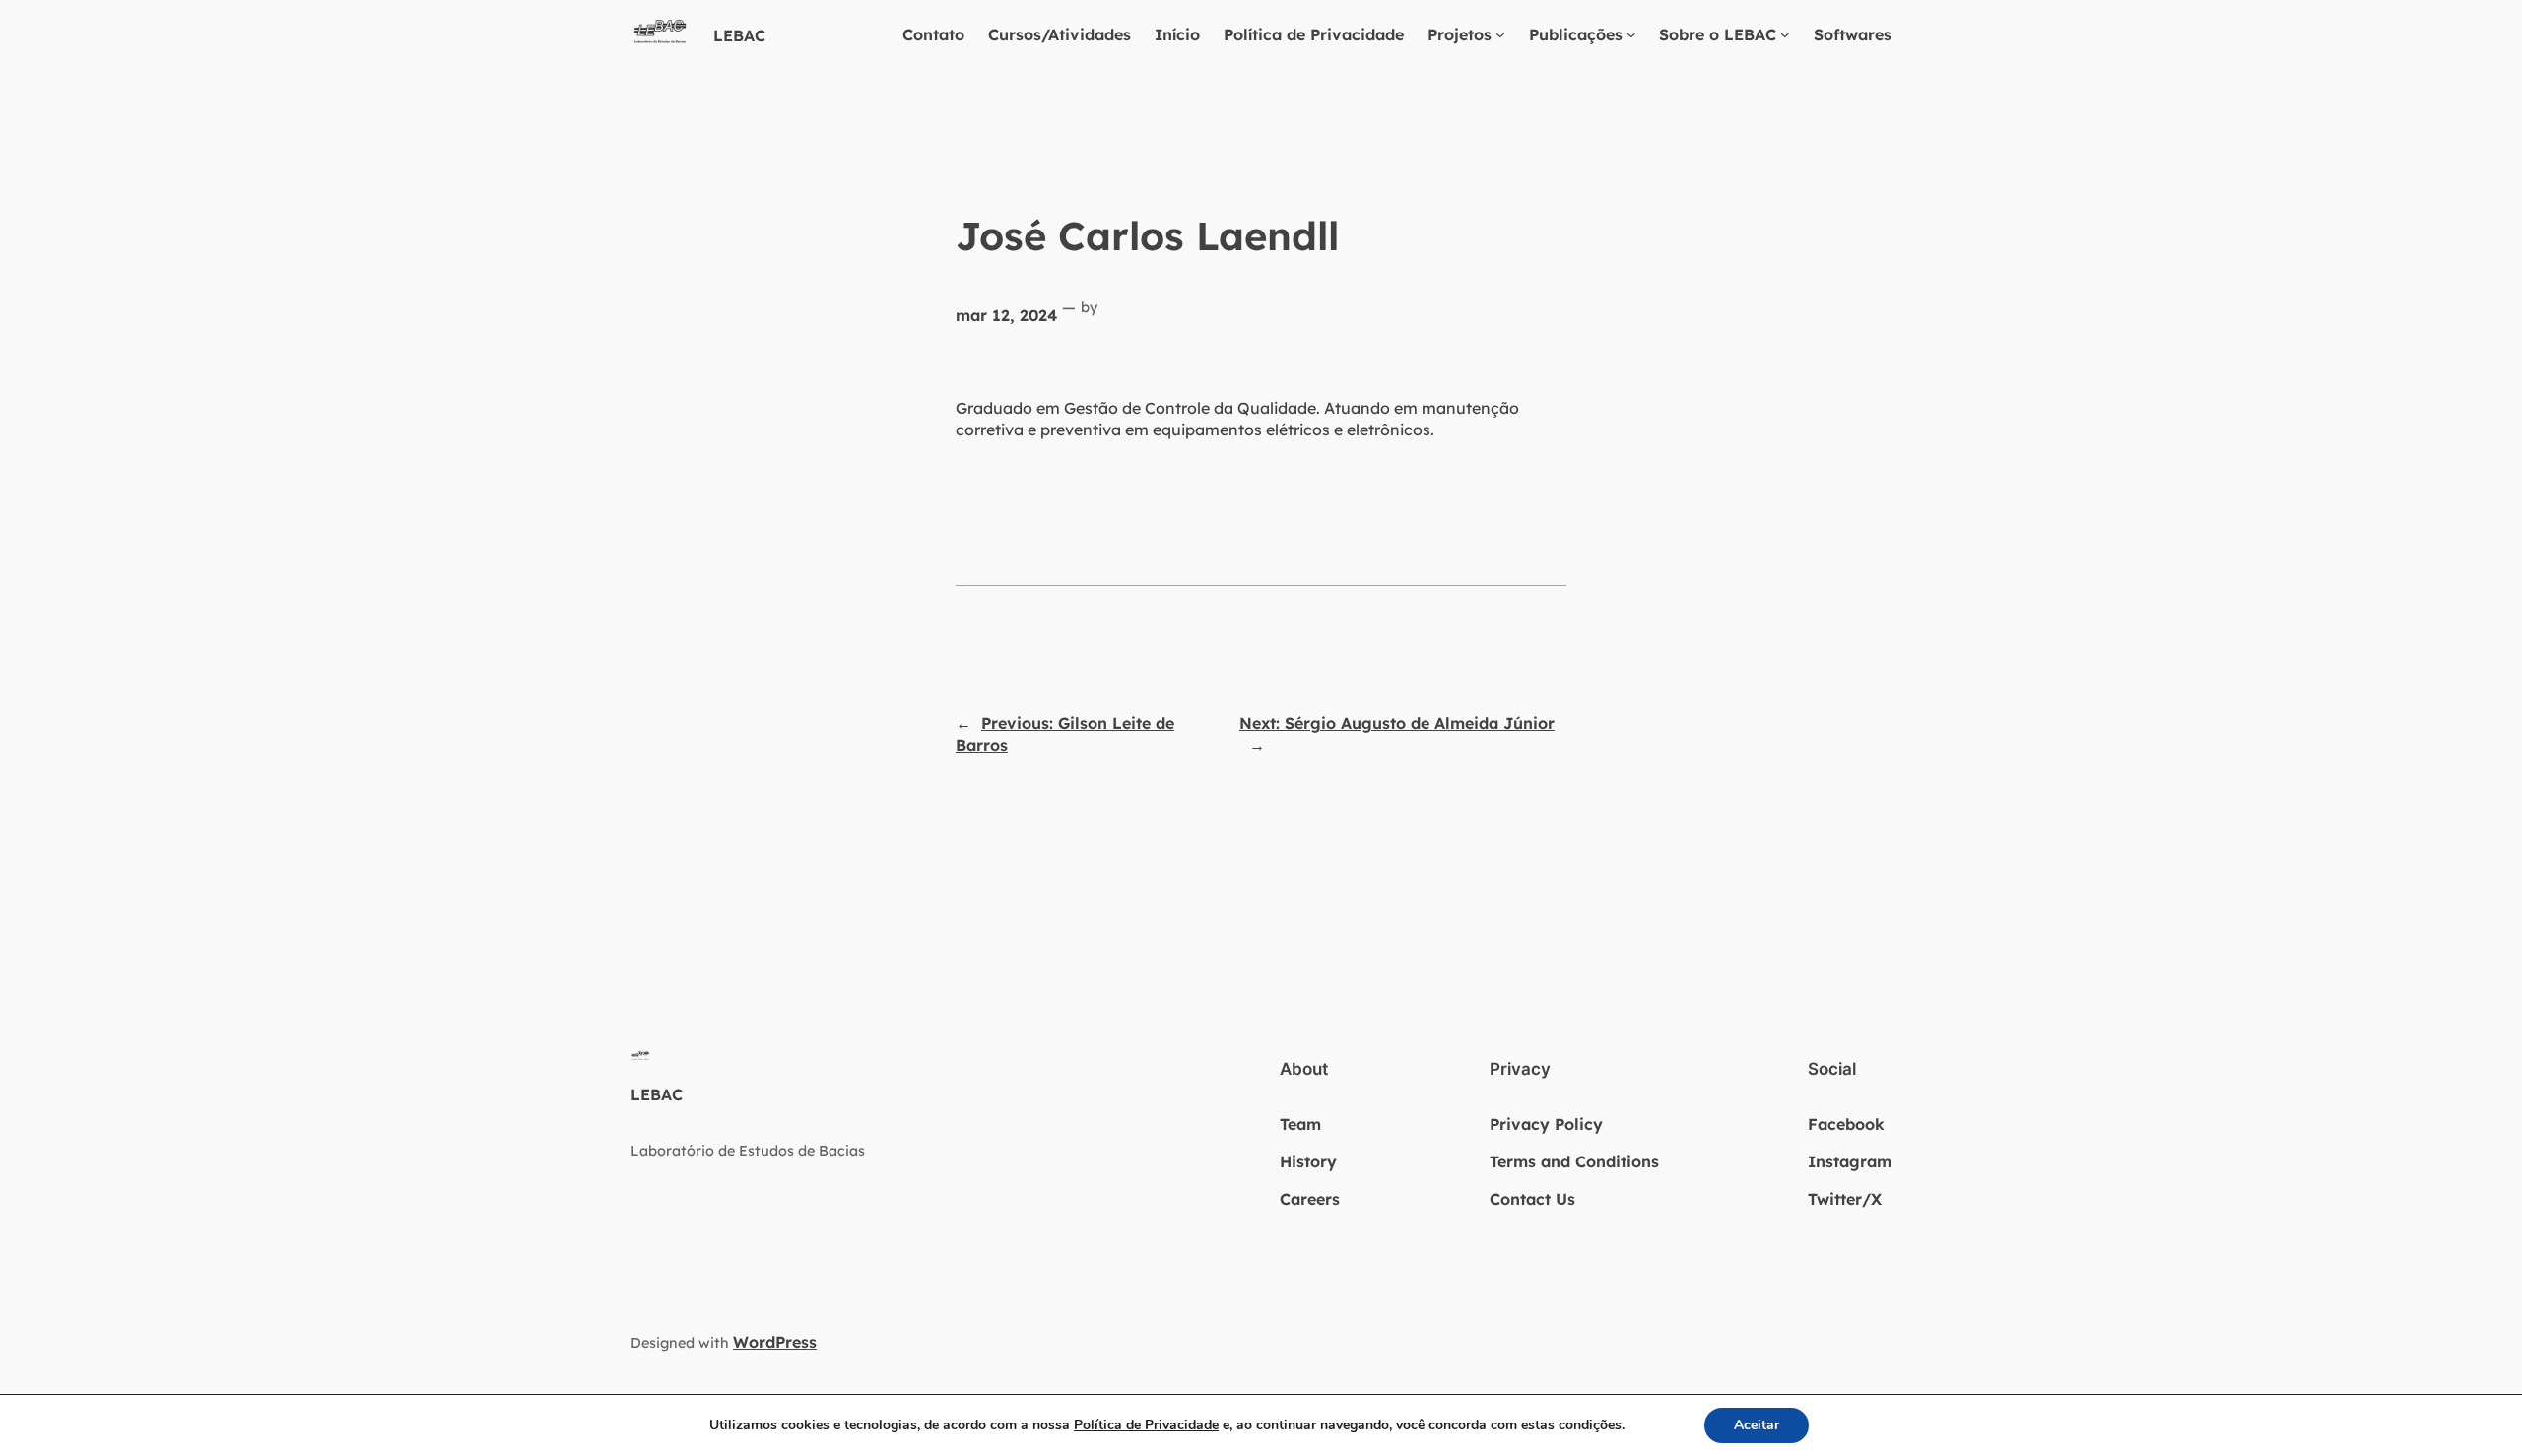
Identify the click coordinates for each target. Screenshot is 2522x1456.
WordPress (775, 1342)
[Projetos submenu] (1500, 34)
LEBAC (739, 35)
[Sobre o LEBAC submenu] (1785, 34)
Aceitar (1757, 1425)
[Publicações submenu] (1631, 34)
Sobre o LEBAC (1718, 34)
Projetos (1460, 34)
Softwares (1853, 34)
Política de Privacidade (1314, 34)
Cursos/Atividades (1060, 34)
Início (1177, 34)
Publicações (1576, 34)
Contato (933, 34)
